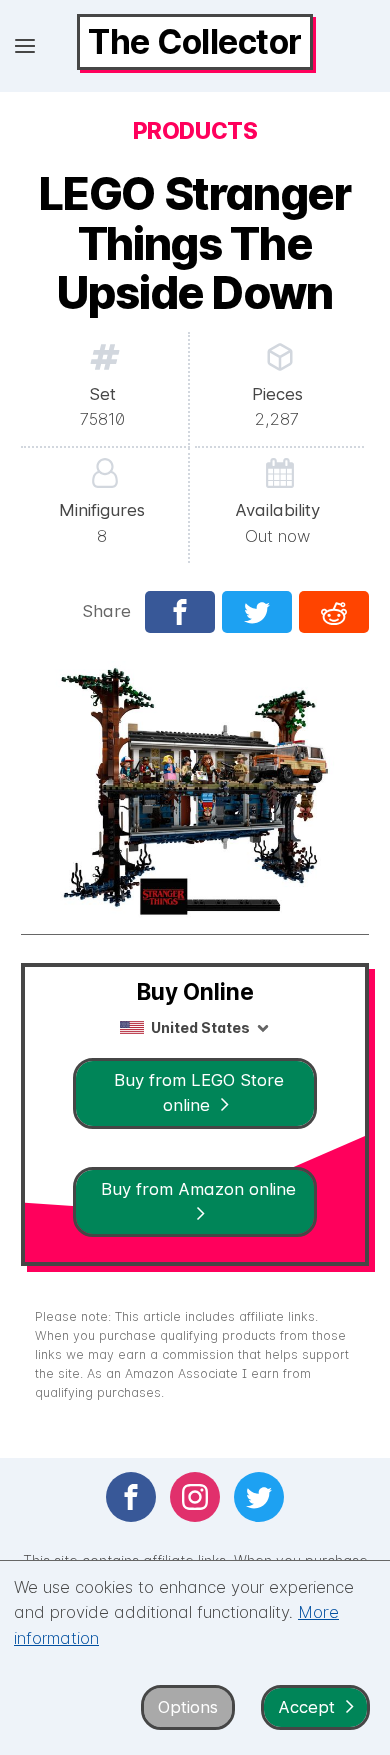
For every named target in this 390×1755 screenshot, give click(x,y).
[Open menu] (25, 46)
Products (195, 131)
